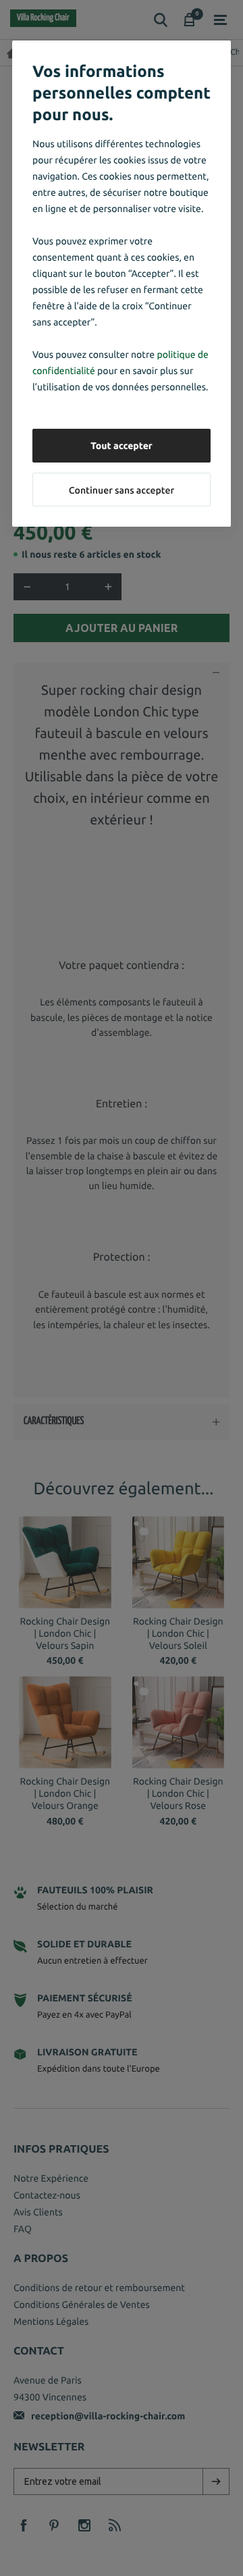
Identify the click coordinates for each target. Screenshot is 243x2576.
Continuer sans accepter (122, 490)
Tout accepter (122, 446)
